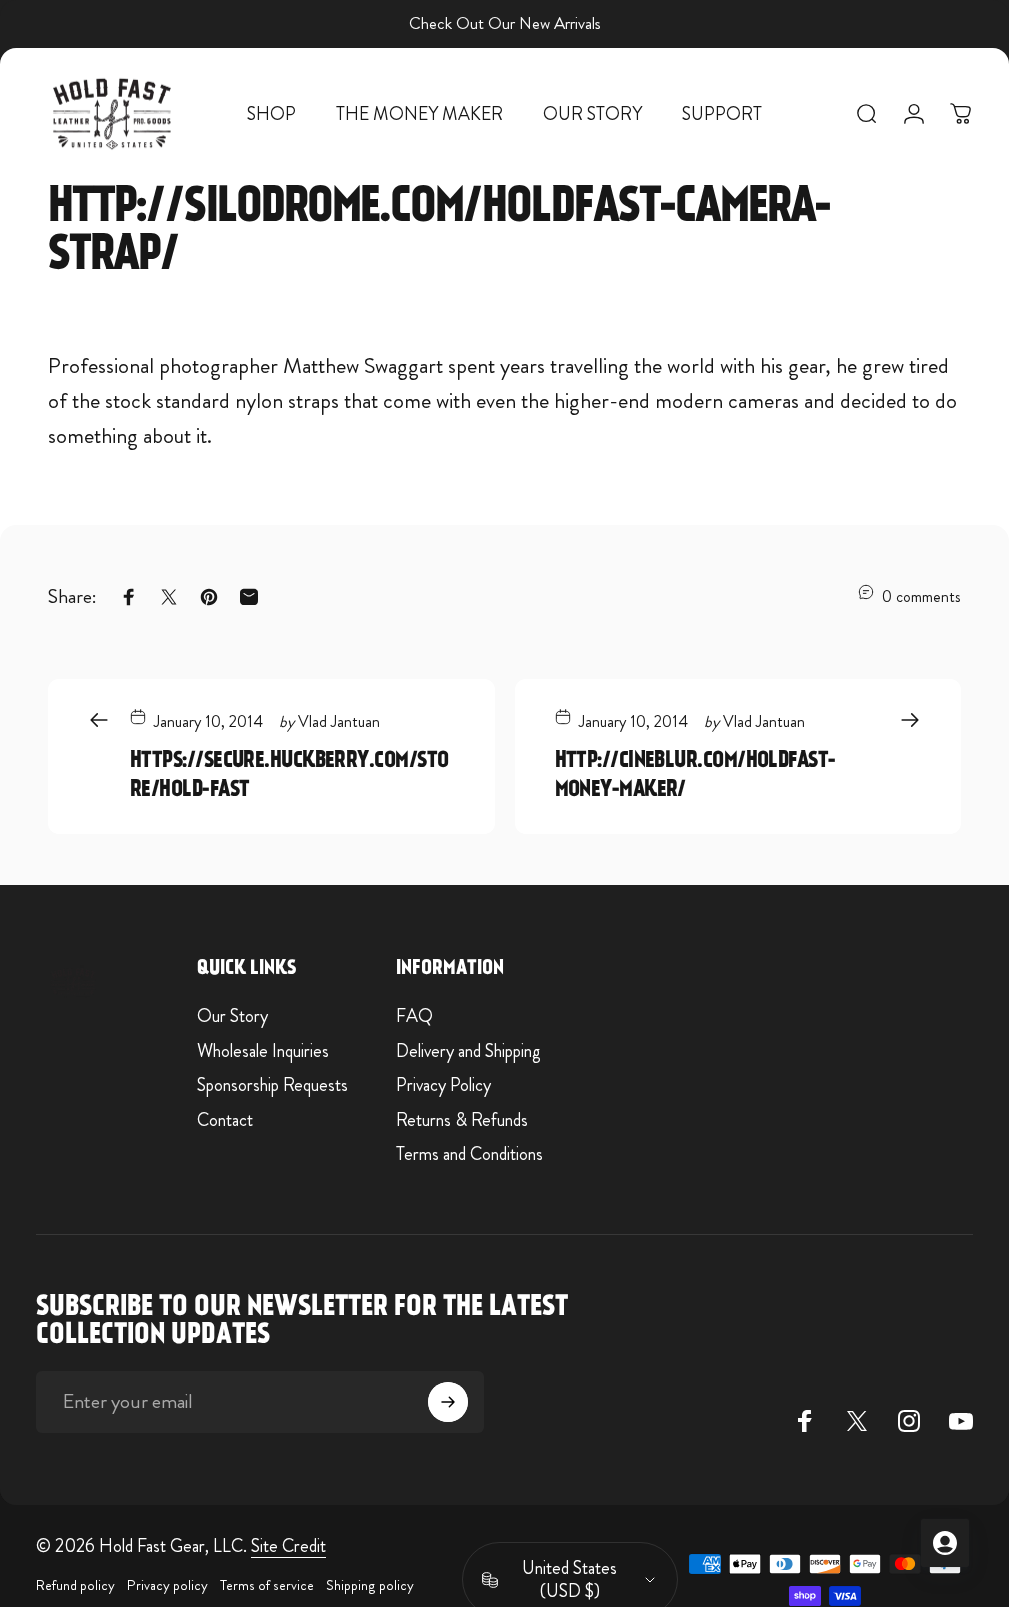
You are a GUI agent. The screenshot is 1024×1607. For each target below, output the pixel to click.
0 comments (921, 596)
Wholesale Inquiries (263, 1051)
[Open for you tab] (945, 1543)
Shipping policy (370, 1585)
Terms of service (267, 1585)
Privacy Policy (443, 1085)
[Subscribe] (448, 1402)
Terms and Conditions (469, 1154)
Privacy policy (167, 1585)
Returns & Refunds (462, 1120)
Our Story (232, 1016)
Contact (225, 1120)
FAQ (414, 1016)
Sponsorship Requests (272, 1085)
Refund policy (75, 1585)
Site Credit (288, 1546)
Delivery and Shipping (468, 1051)
